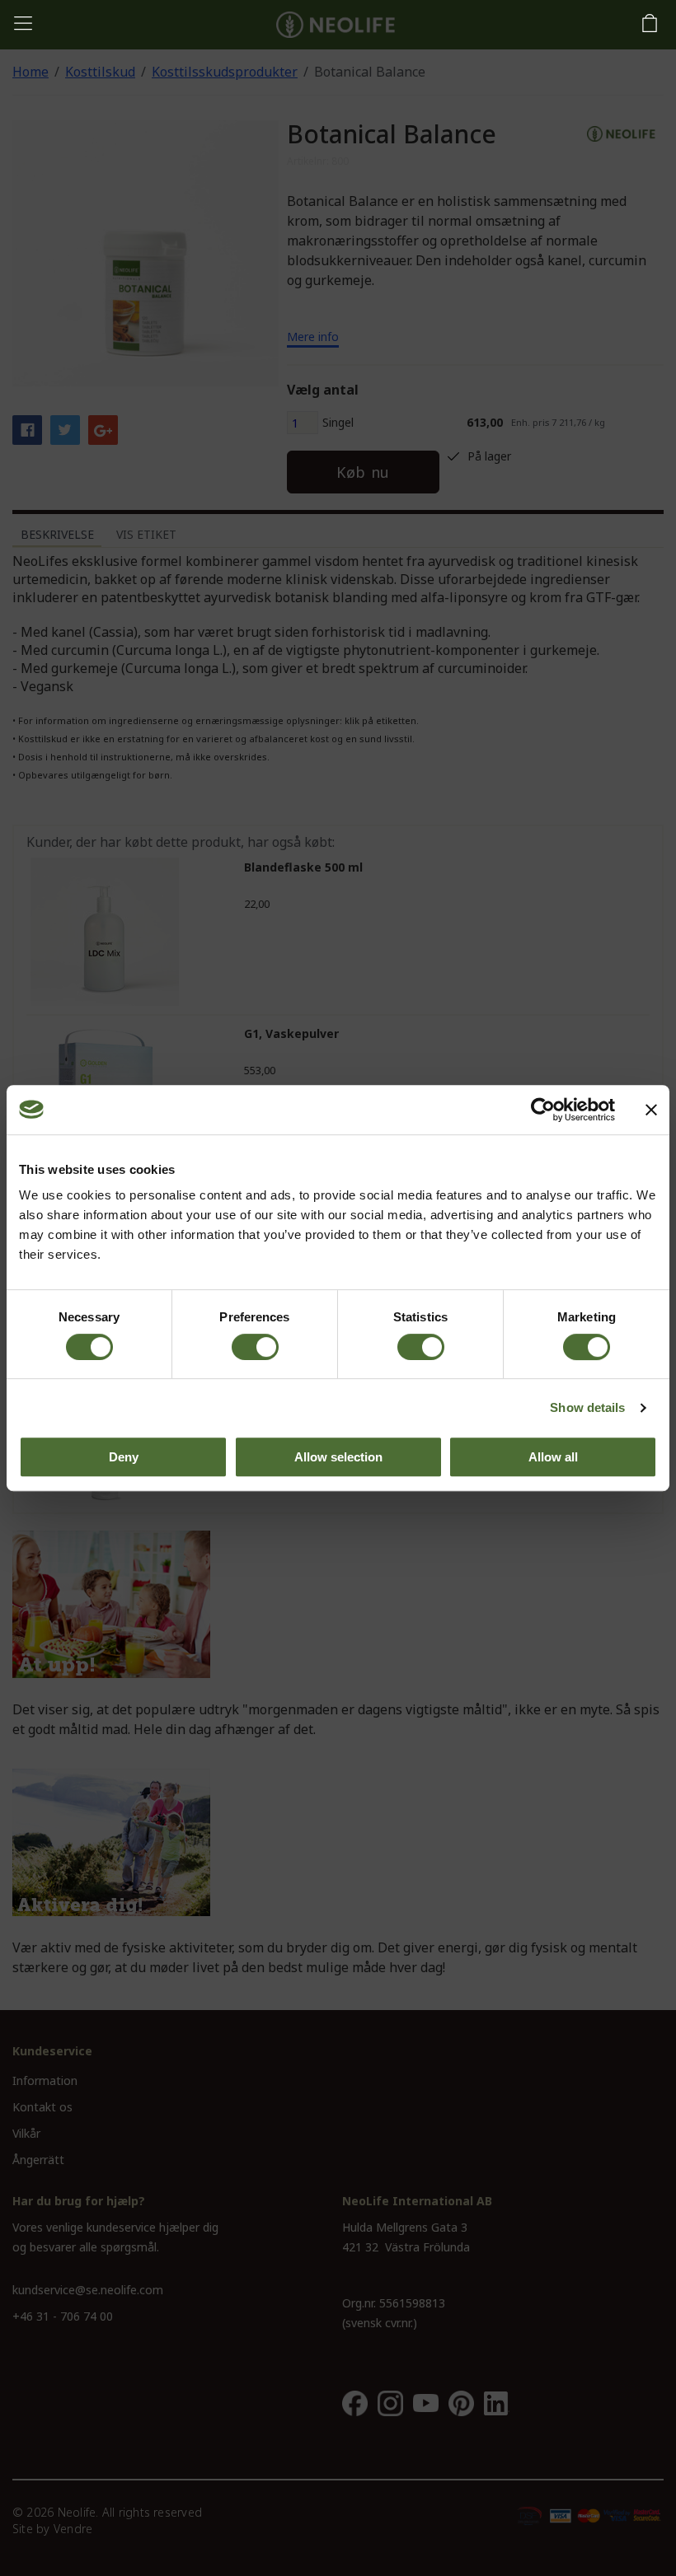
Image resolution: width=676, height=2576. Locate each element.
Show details (587, 1407)
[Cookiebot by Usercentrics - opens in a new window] (543, 1110)
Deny (124, 1457)
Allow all (553, 1457)
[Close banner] (651, 1110)
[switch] (255, 1347)
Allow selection (338, 1457)
